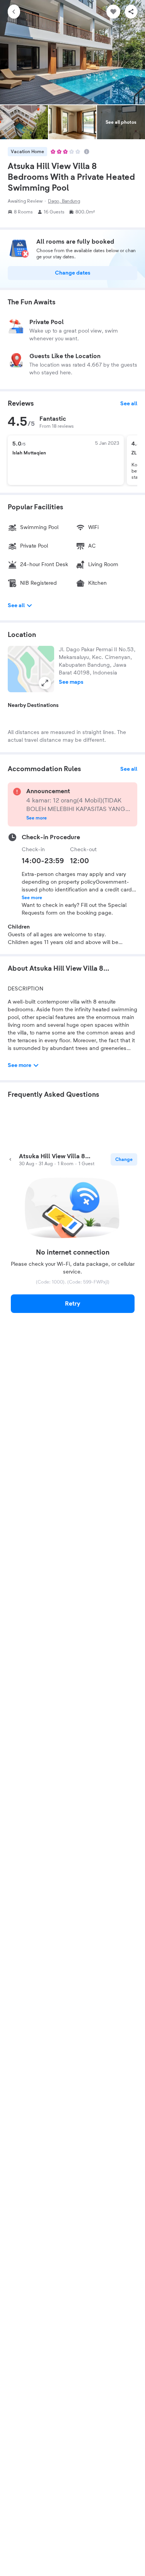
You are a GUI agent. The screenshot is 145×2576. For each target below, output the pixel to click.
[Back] (14, 12)
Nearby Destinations (33, 705)
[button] (31, 669)
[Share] (131, 12)
